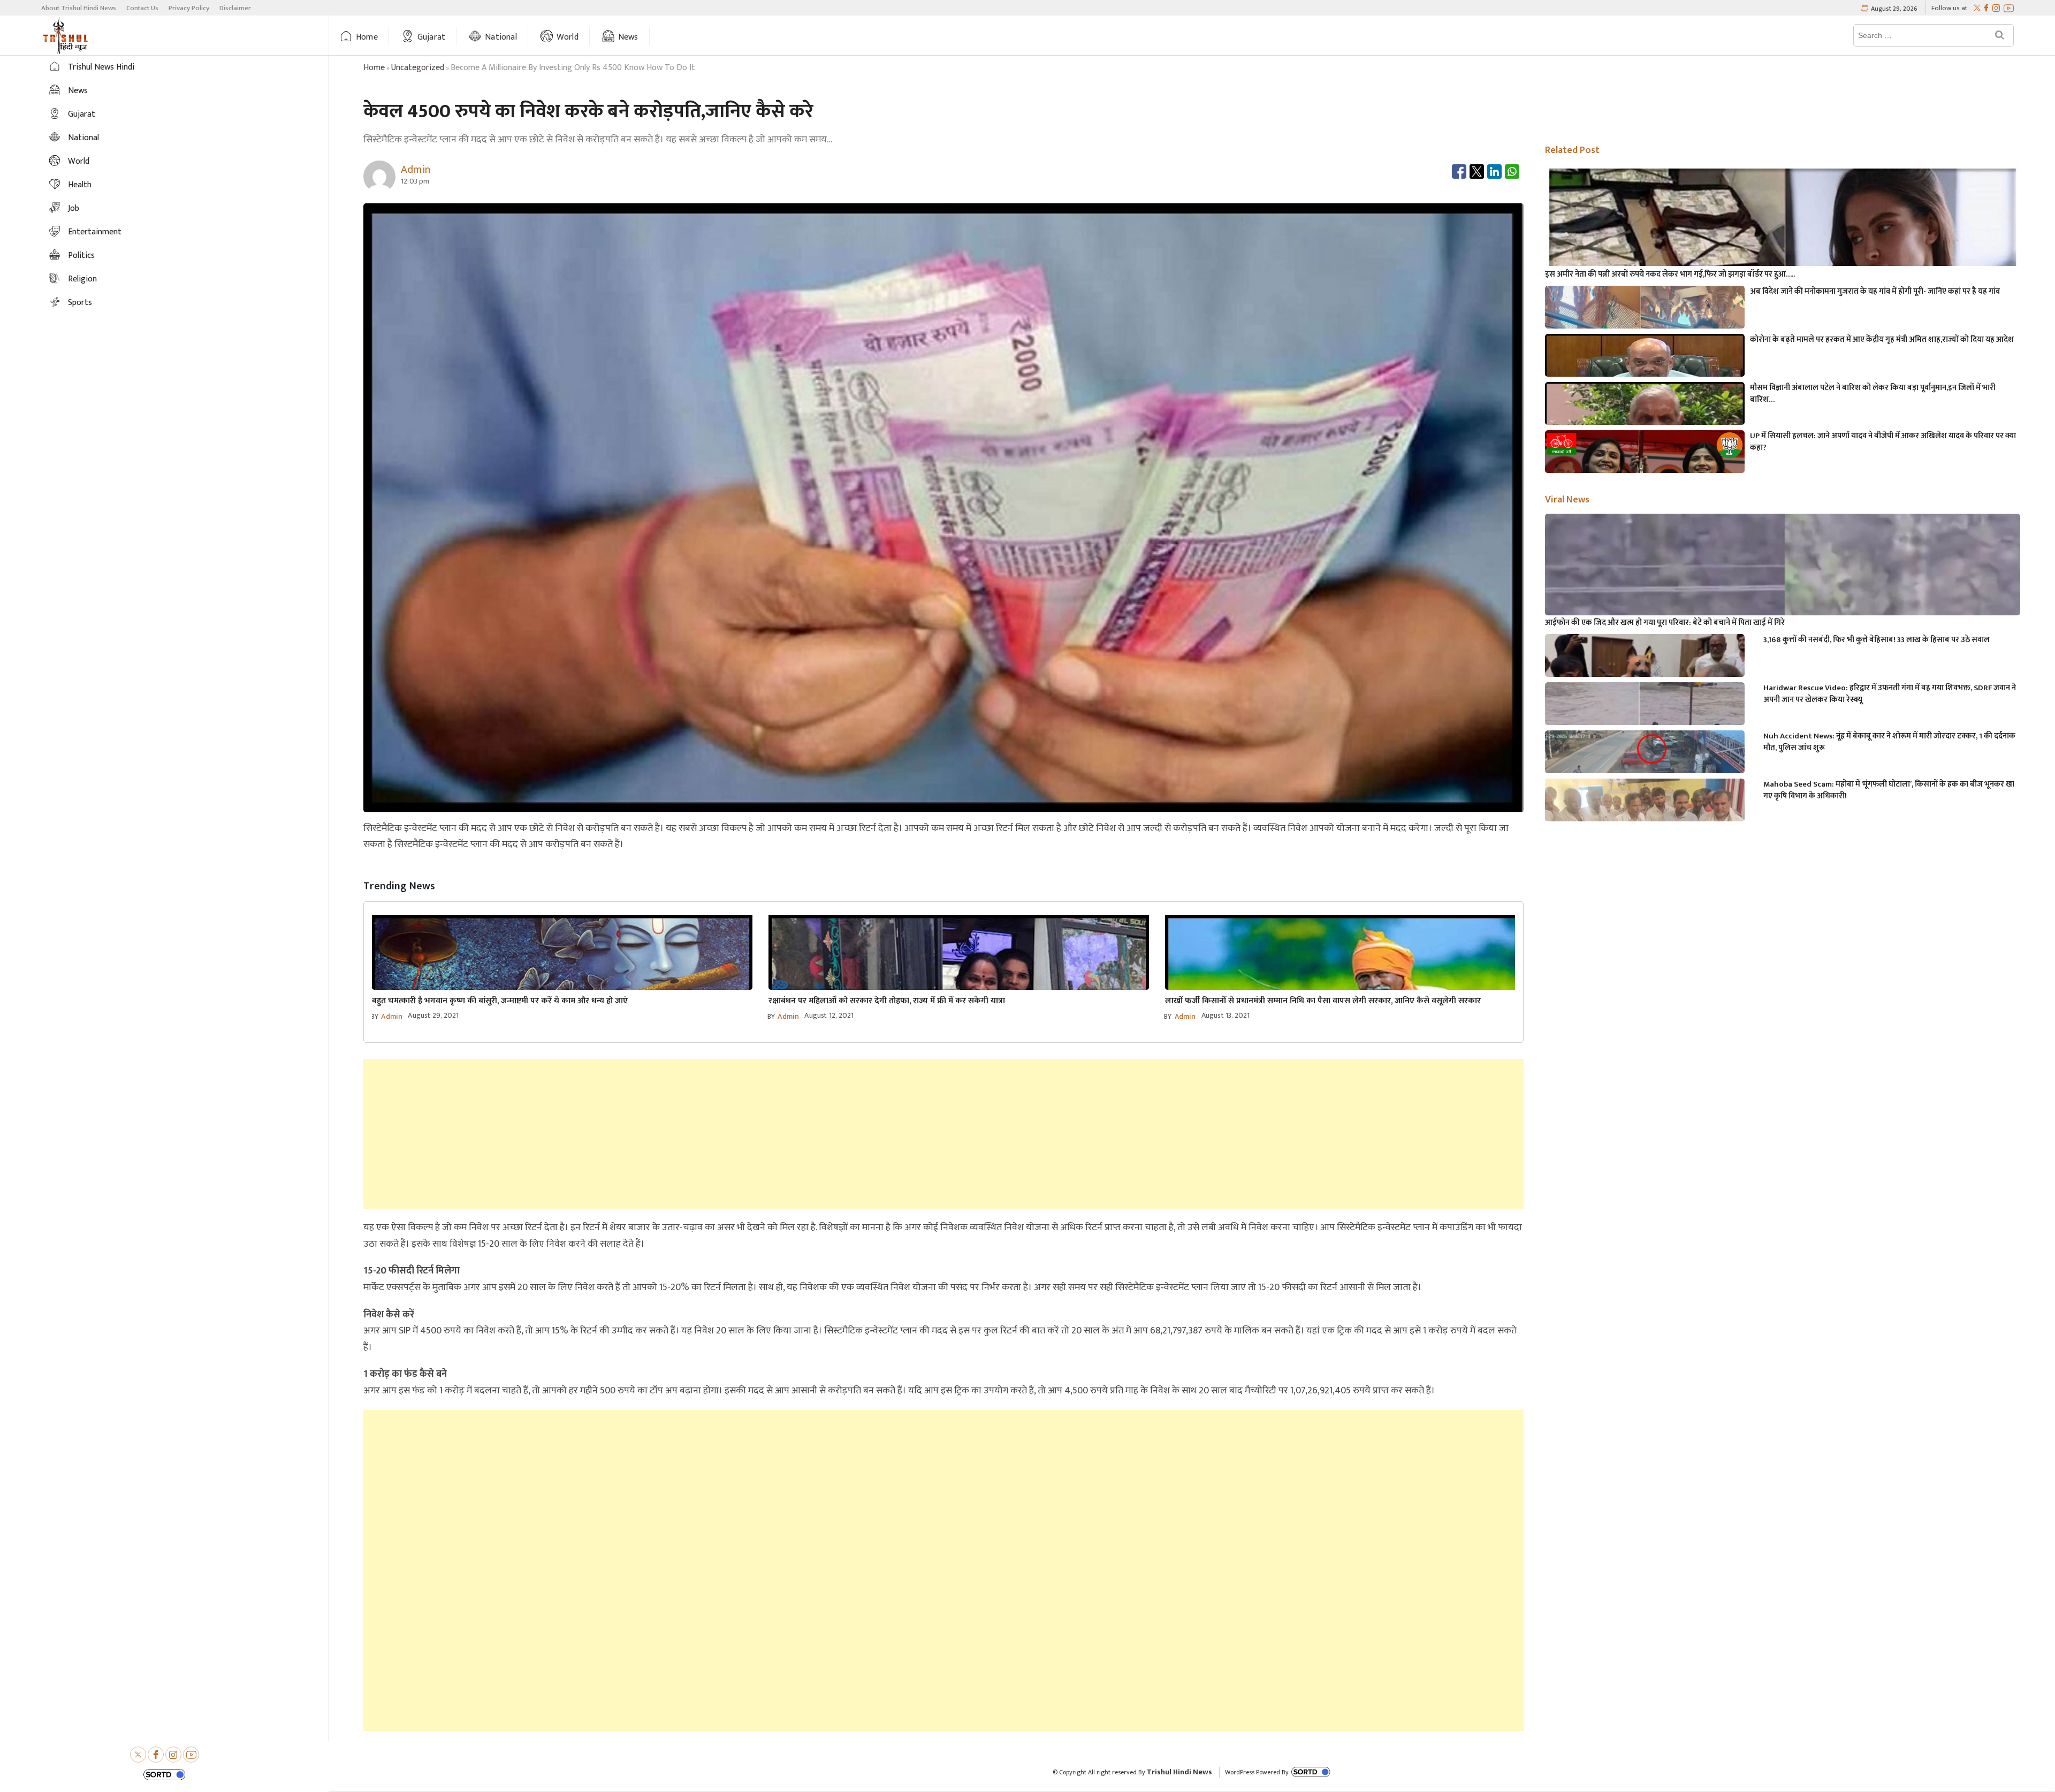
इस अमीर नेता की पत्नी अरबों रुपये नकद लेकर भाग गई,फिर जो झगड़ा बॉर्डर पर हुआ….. (1670, 274)
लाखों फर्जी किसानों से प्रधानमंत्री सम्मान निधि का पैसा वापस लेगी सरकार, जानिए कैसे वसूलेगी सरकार (1323, 1001)
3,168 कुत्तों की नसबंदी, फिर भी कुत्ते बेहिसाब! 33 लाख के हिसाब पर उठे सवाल (1877, 640)
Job (74, 208)
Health (80, 185)
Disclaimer (235, 8)
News (628, 37)
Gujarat (431, 37)
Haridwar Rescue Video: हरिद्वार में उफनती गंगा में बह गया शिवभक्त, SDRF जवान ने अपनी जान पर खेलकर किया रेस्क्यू (1890, 694)
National (501, 37)
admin (392, 1016)
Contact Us (142, 8)
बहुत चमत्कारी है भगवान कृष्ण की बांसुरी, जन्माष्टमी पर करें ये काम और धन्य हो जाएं (500, 1001)
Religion (82, 279)
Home (367, 37)
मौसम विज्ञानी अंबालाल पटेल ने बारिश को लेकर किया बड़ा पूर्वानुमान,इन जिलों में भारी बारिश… (1873, 394)
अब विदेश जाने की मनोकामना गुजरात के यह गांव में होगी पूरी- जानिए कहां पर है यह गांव (1875, 292)
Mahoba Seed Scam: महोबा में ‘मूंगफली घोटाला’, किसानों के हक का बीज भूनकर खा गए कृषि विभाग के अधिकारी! (1889, 790)
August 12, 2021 (829, 1015)
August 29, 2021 (433, 1015)
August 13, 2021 (1226, 1015)
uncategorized (418, 68)
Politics (81, 256)
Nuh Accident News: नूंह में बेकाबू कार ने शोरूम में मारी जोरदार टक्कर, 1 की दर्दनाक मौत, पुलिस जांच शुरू (1889, 742)
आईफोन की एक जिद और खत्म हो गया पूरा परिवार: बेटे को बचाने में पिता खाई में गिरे (1665, 623)
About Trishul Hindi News (79, 8)
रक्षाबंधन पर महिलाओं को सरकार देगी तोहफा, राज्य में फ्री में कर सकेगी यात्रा (887, 1001)
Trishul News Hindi (101, 67)
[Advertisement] (943, 1134)
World (568, 37)
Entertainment (95, 232)
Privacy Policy (189, 8)
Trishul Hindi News (1179, 1772)
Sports (80, 303)
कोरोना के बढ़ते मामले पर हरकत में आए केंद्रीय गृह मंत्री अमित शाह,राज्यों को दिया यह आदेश (1882, 340)
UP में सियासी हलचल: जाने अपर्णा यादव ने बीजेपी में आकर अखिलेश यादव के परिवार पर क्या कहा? (1883, 442)
